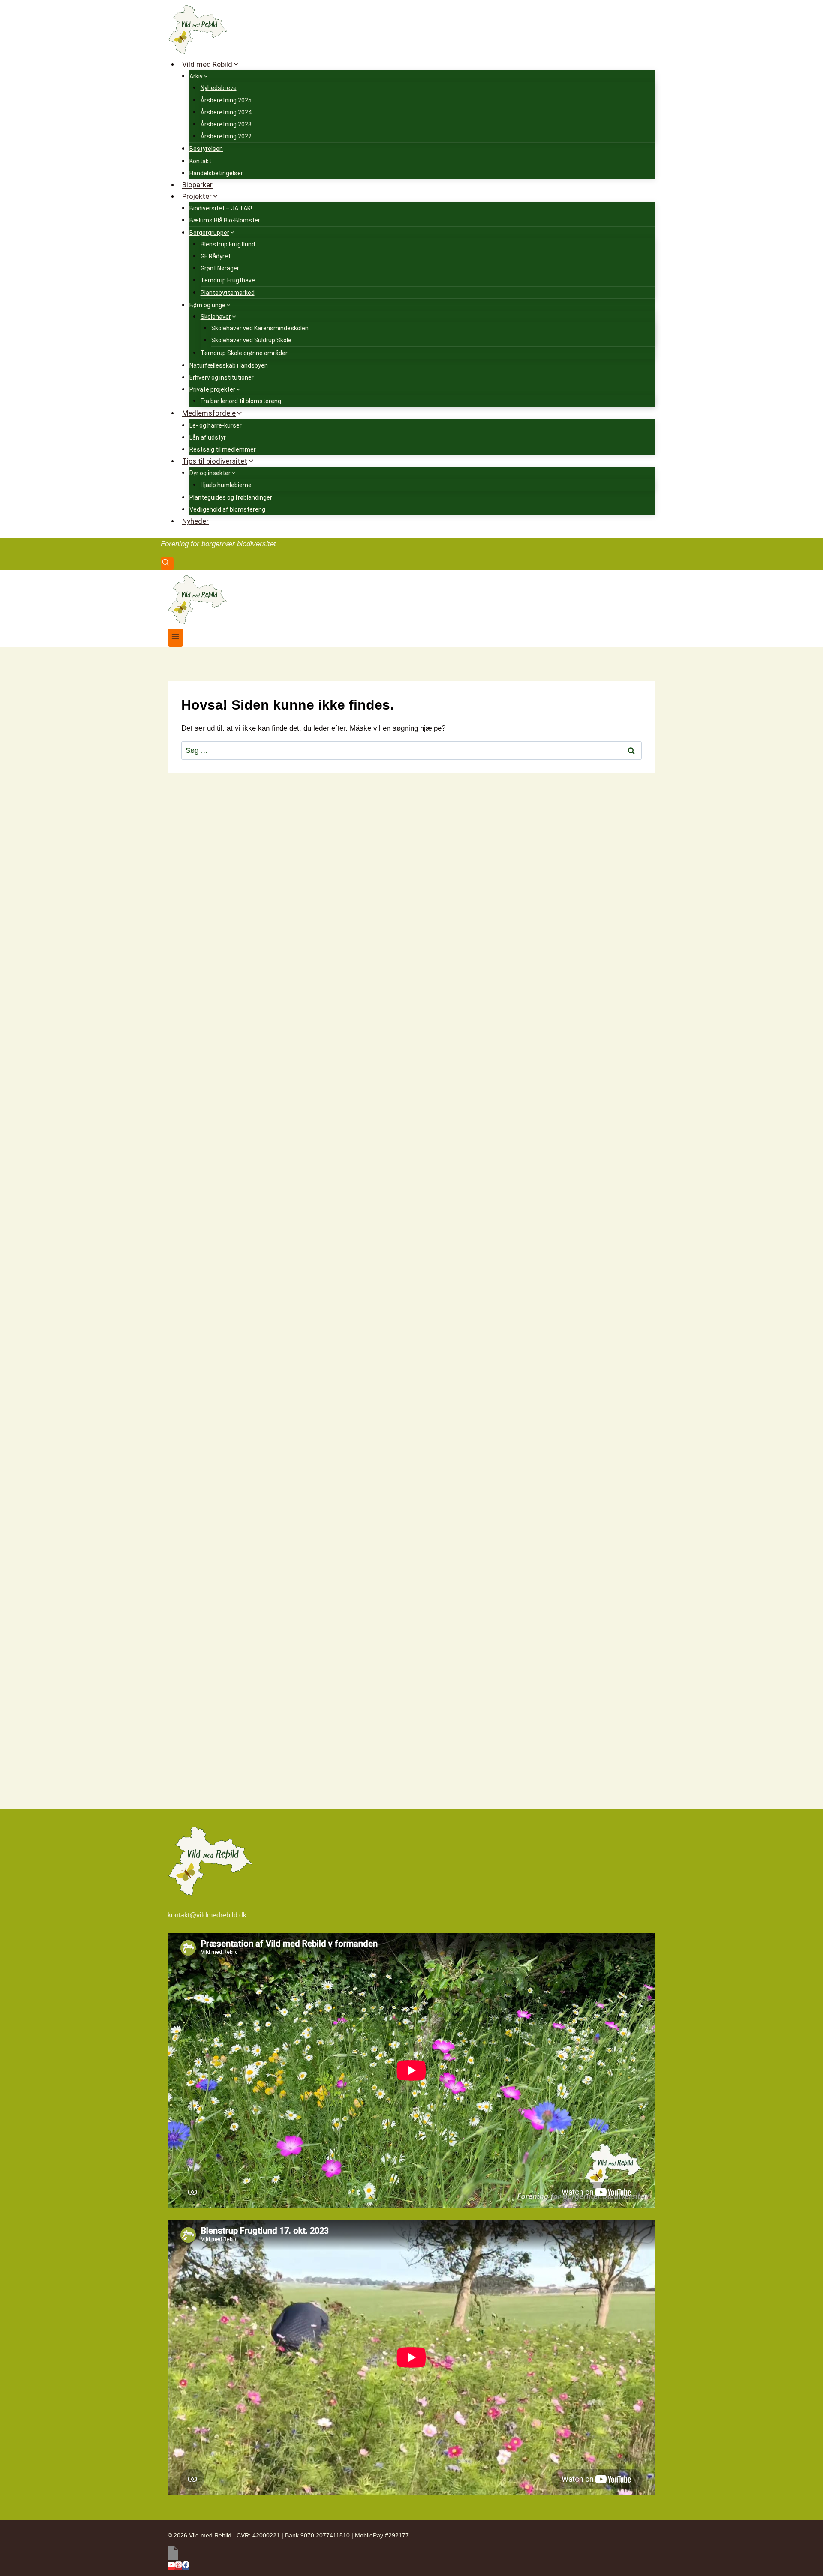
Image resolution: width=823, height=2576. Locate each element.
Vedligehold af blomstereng (227, 509)
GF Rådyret (216, 256)
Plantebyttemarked (228, 293)
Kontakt (200, 161)
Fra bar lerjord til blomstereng (241, 401)
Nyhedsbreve (219, 88)
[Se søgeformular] (167, 564)
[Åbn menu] (176, 638)
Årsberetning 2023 (226, 124)
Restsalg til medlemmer (223, 449)
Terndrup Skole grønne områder (244, 353)
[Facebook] (186, 2566)
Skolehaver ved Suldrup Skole (251, 340)
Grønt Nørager (220, 268)
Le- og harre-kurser (216, 425)
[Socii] (411, 2553)
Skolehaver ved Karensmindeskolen (260, 328)
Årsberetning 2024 (226, 112)
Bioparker (197, 185)
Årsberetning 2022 (226, 136)
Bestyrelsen (206, 149)
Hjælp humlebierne (226, 485)
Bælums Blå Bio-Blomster (225, 220)
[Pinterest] (179, 2566)
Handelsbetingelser (216, 173)
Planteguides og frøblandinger (231, 497)
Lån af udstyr (208, 437)
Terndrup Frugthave (228, 280)
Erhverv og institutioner (222, 377)
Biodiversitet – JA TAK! (221, 208)
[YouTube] (171, 2566)
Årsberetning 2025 (226, 100)
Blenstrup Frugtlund (228, 244)
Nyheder (195, 521)
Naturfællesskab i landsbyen (229, 365)
